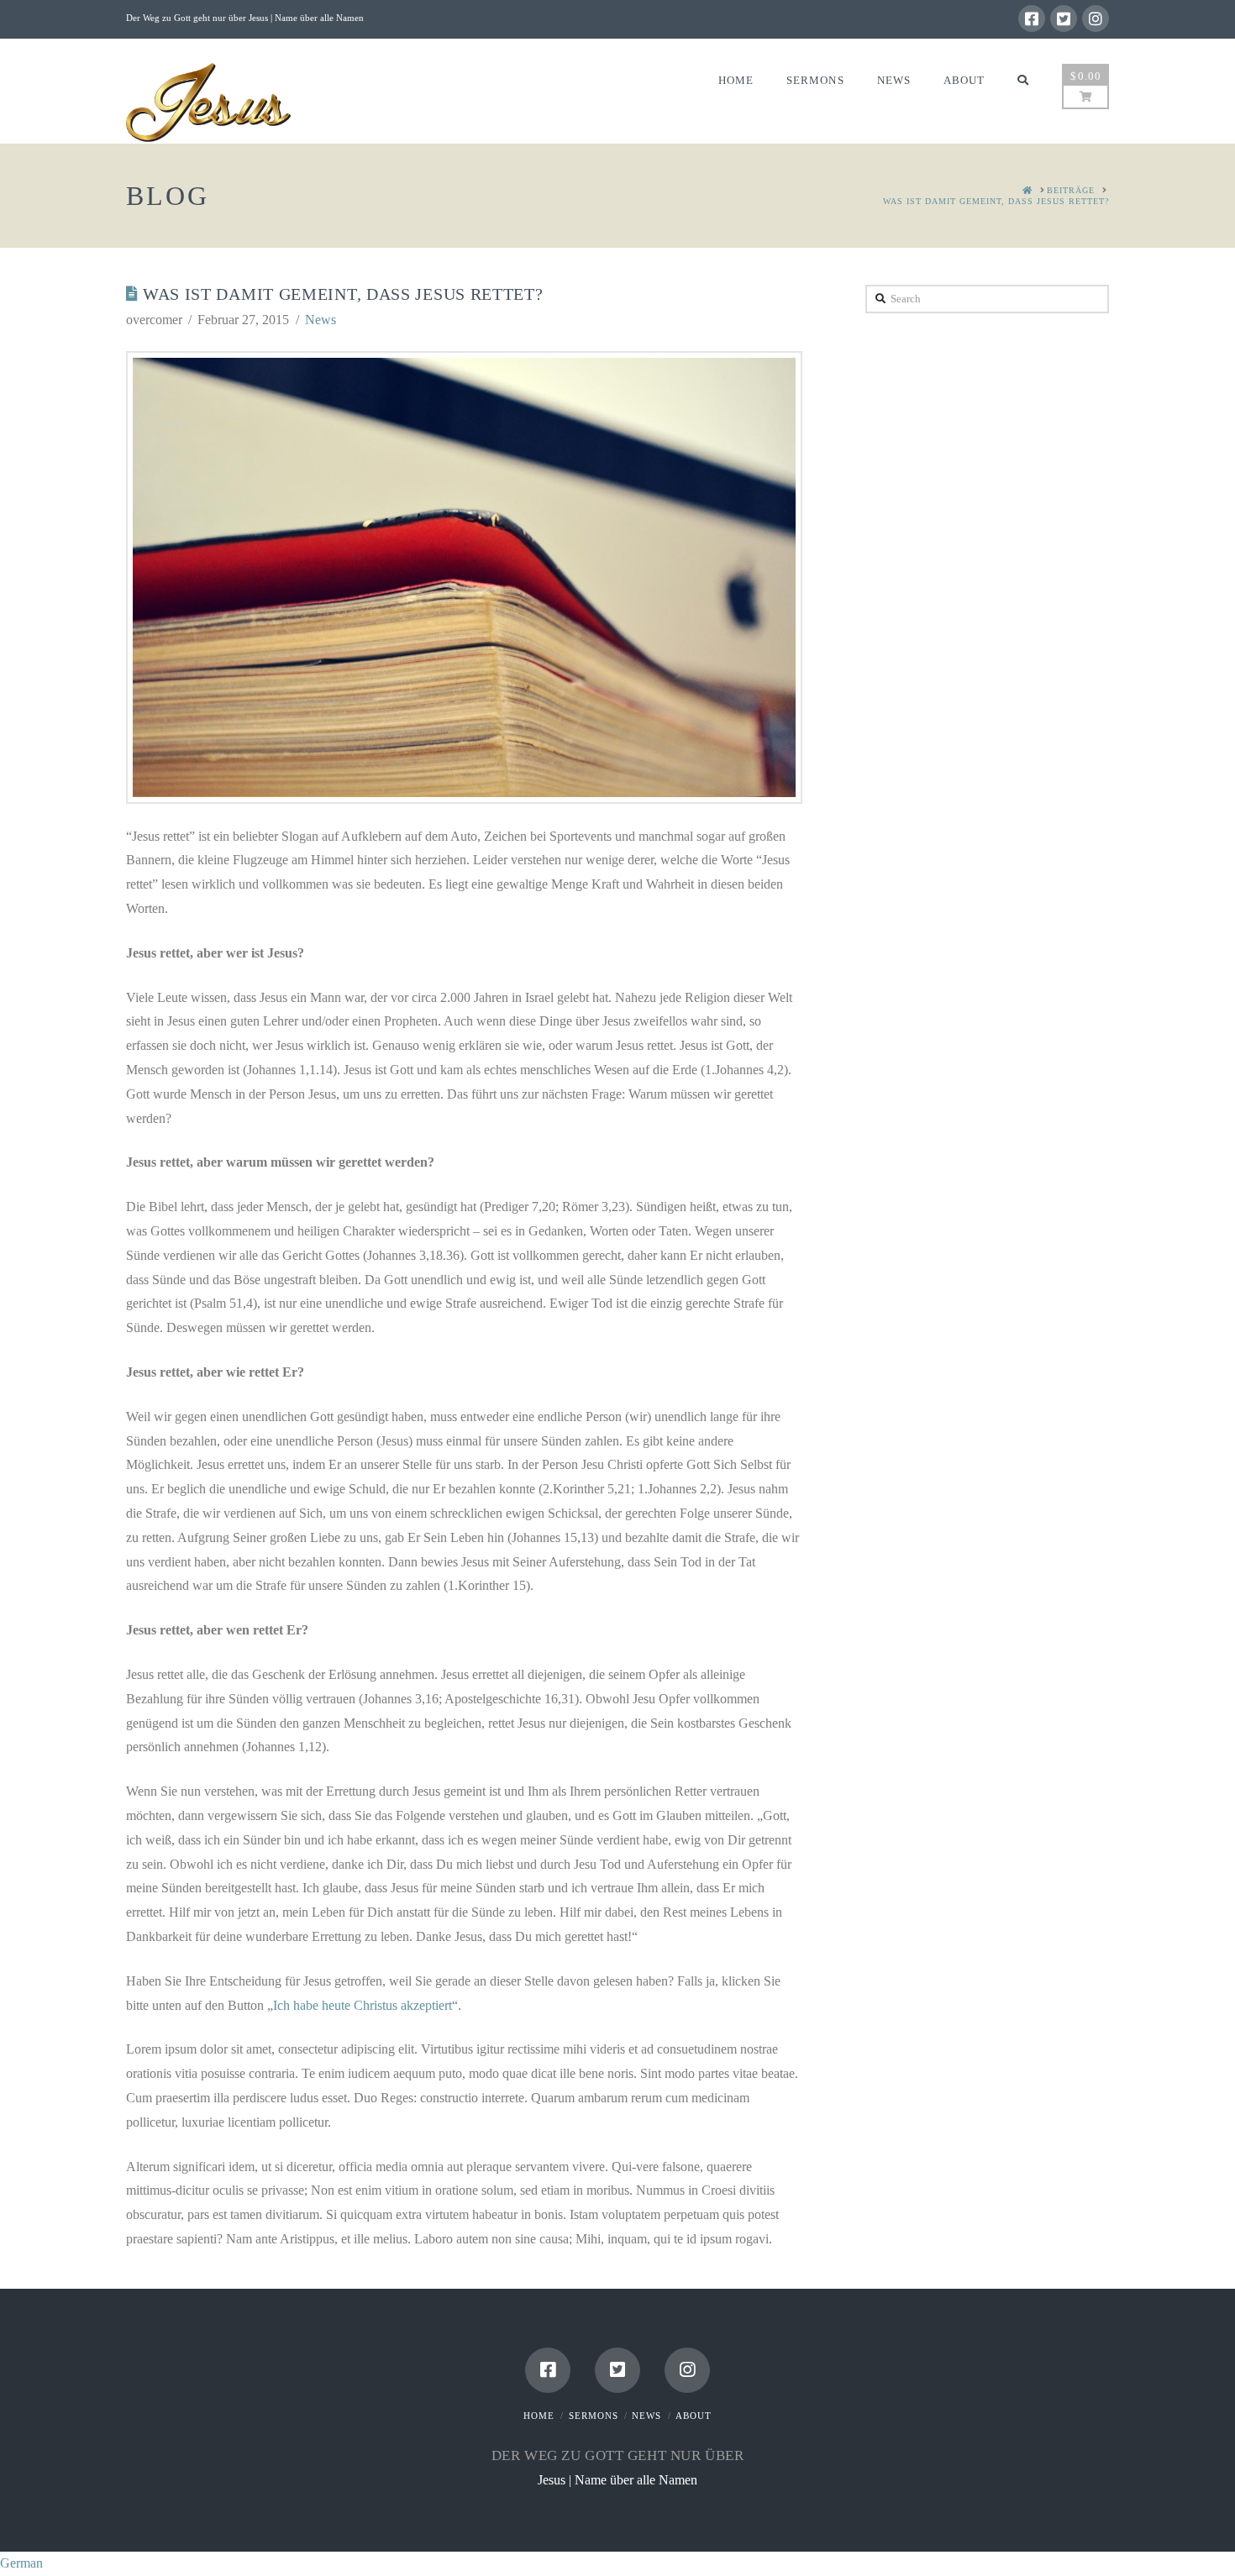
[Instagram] (1096, 18)
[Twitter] (1064, 18)
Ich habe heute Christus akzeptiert (363, 2005)
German (21, 2563)
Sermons (594, 2416)
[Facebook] (1032, 18)
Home (539, 2416)
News (321, 320)
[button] (617, 2564)
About (694, 2416)
